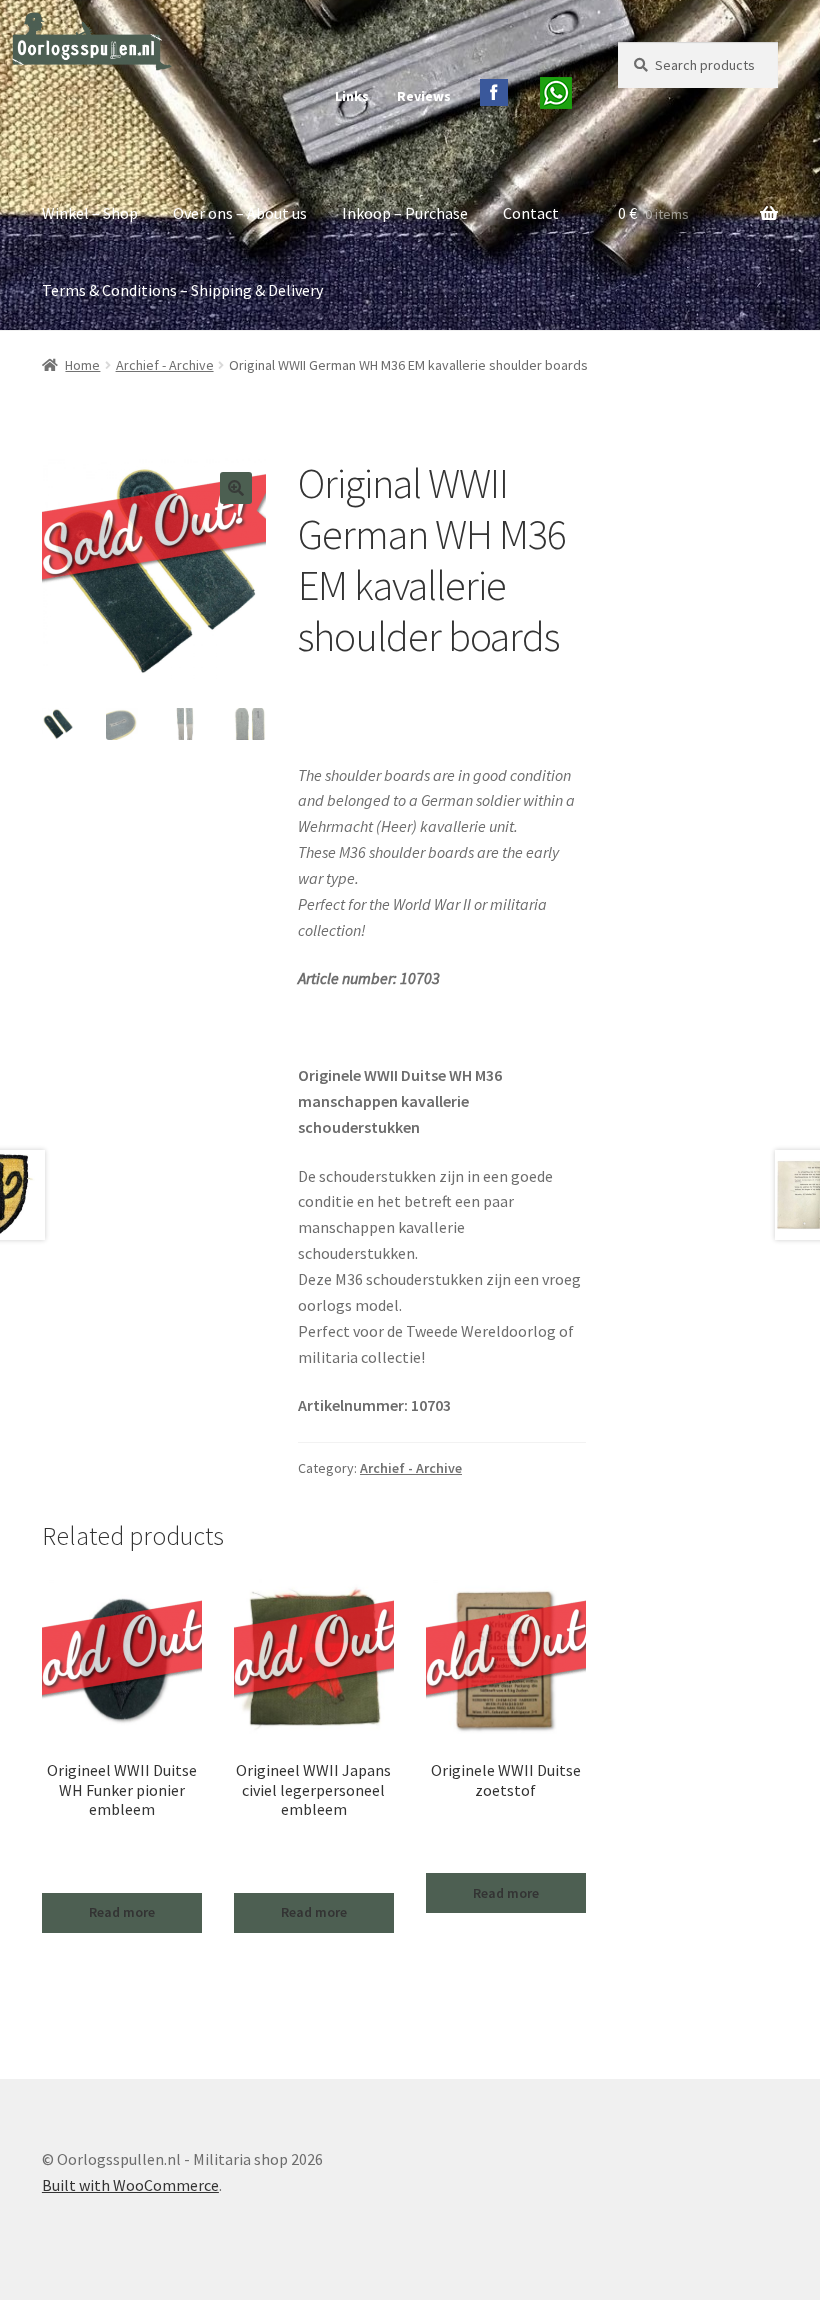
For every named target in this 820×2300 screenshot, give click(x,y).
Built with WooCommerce (130, 2185)
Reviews (424, 96)
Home (82, 365)
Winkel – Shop (90, 213)
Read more (122, 1912)
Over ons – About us (240, 213)
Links (352, 96)
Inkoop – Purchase (405, 213)
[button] (236, 488)
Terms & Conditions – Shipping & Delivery (182, 290)
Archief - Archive (165, 365)
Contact (531, 213)
